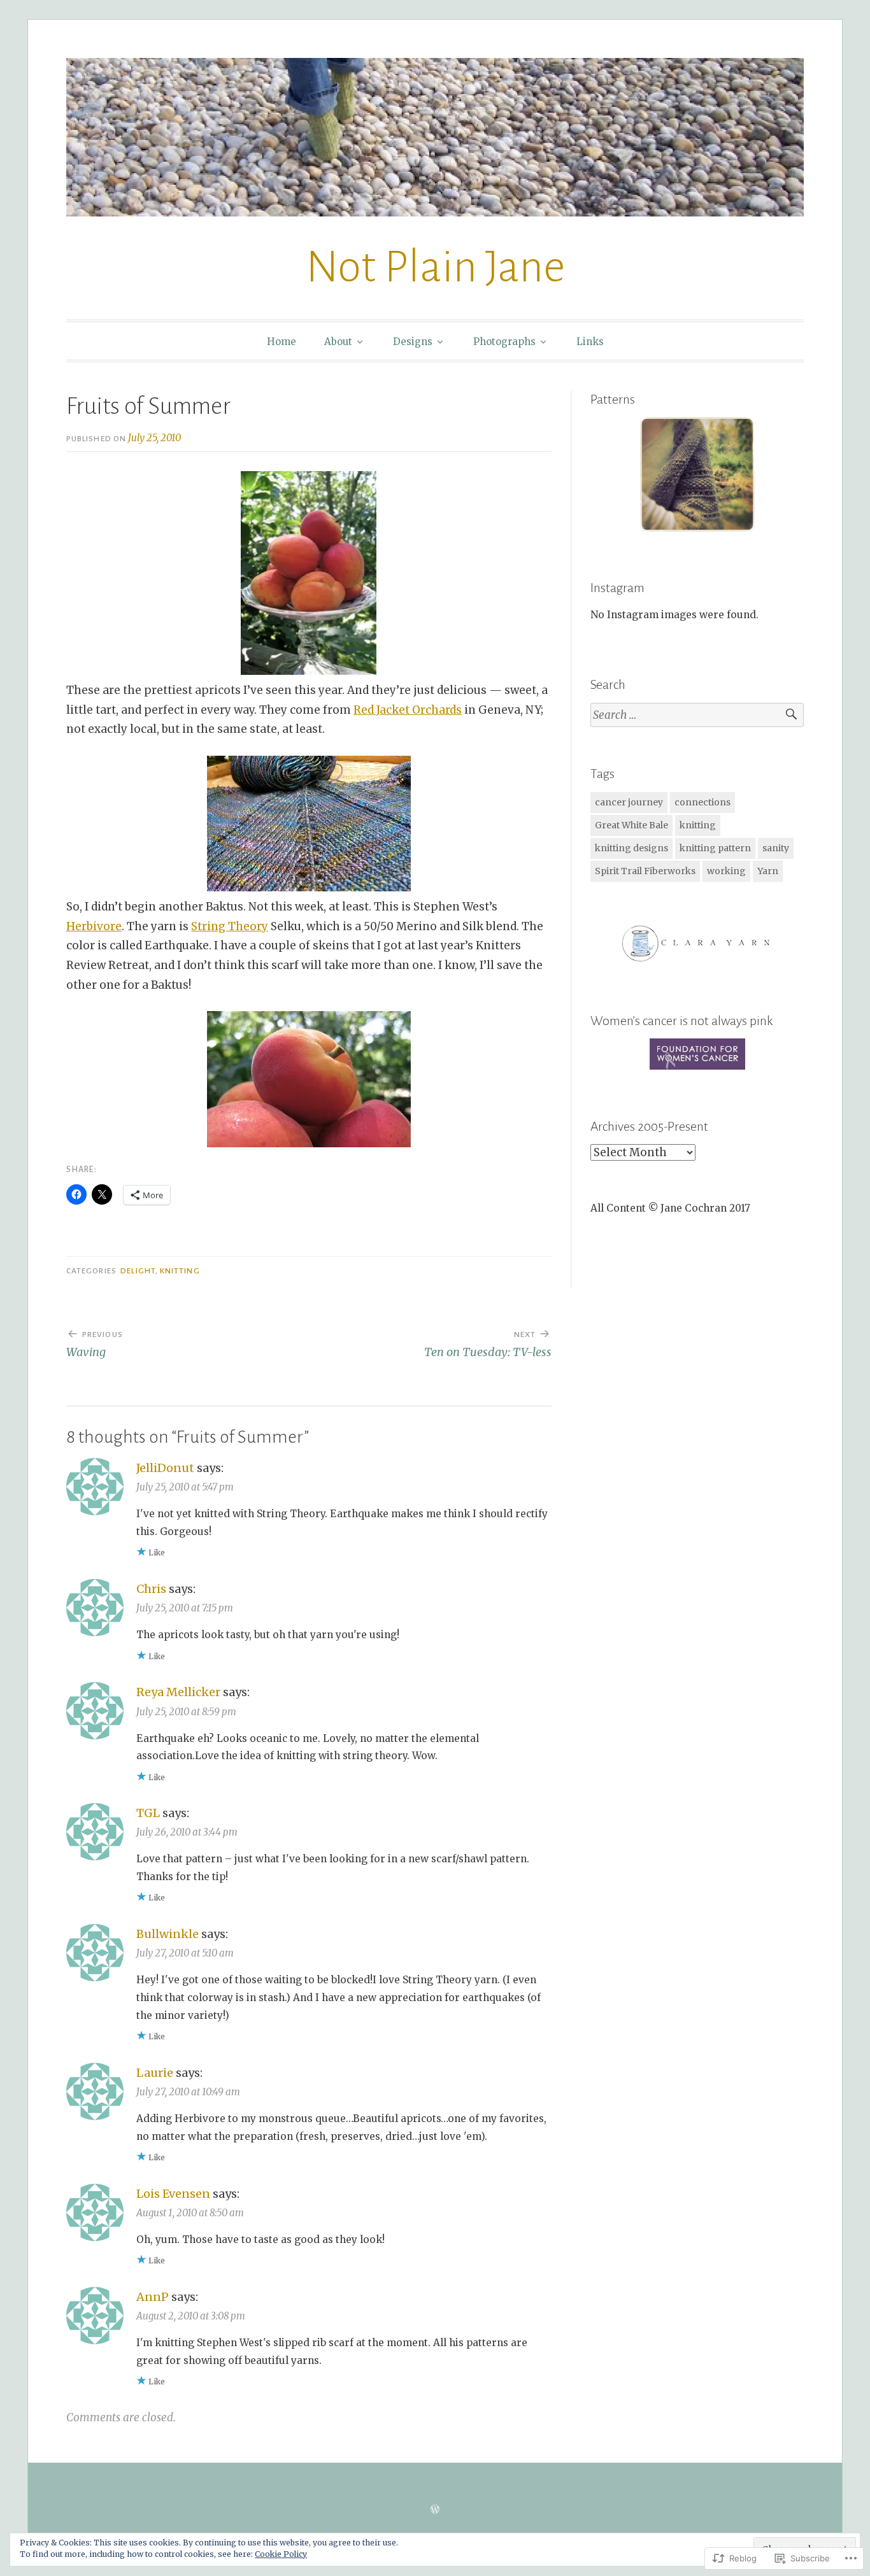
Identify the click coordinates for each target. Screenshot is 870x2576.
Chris (151, 1589)
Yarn (768, 871)
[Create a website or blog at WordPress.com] (435, 2509)
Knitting (180, 1271)
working (726, 871)
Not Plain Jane (435, 267)
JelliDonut (165, 1468)
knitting (698, 825)
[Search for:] (697, 715)
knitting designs (631, 848)
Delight (138, 1271)
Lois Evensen (173, 2194)
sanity (776, 848)
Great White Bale (631, 825)
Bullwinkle (168, 1934)
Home (282, 342)
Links (590, 342)
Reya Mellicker (178, 1692)
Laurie (155, 2073)
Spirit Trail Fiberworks (645, 871)
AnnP (153, 2297)
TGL (148, 1813)
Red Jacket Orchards (408, 710)
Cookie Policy (281, 2554)
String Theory (230, 926)
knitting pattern (715, 848)
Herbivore (94, 926)
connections (702, 802)
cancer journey (629, 802)
